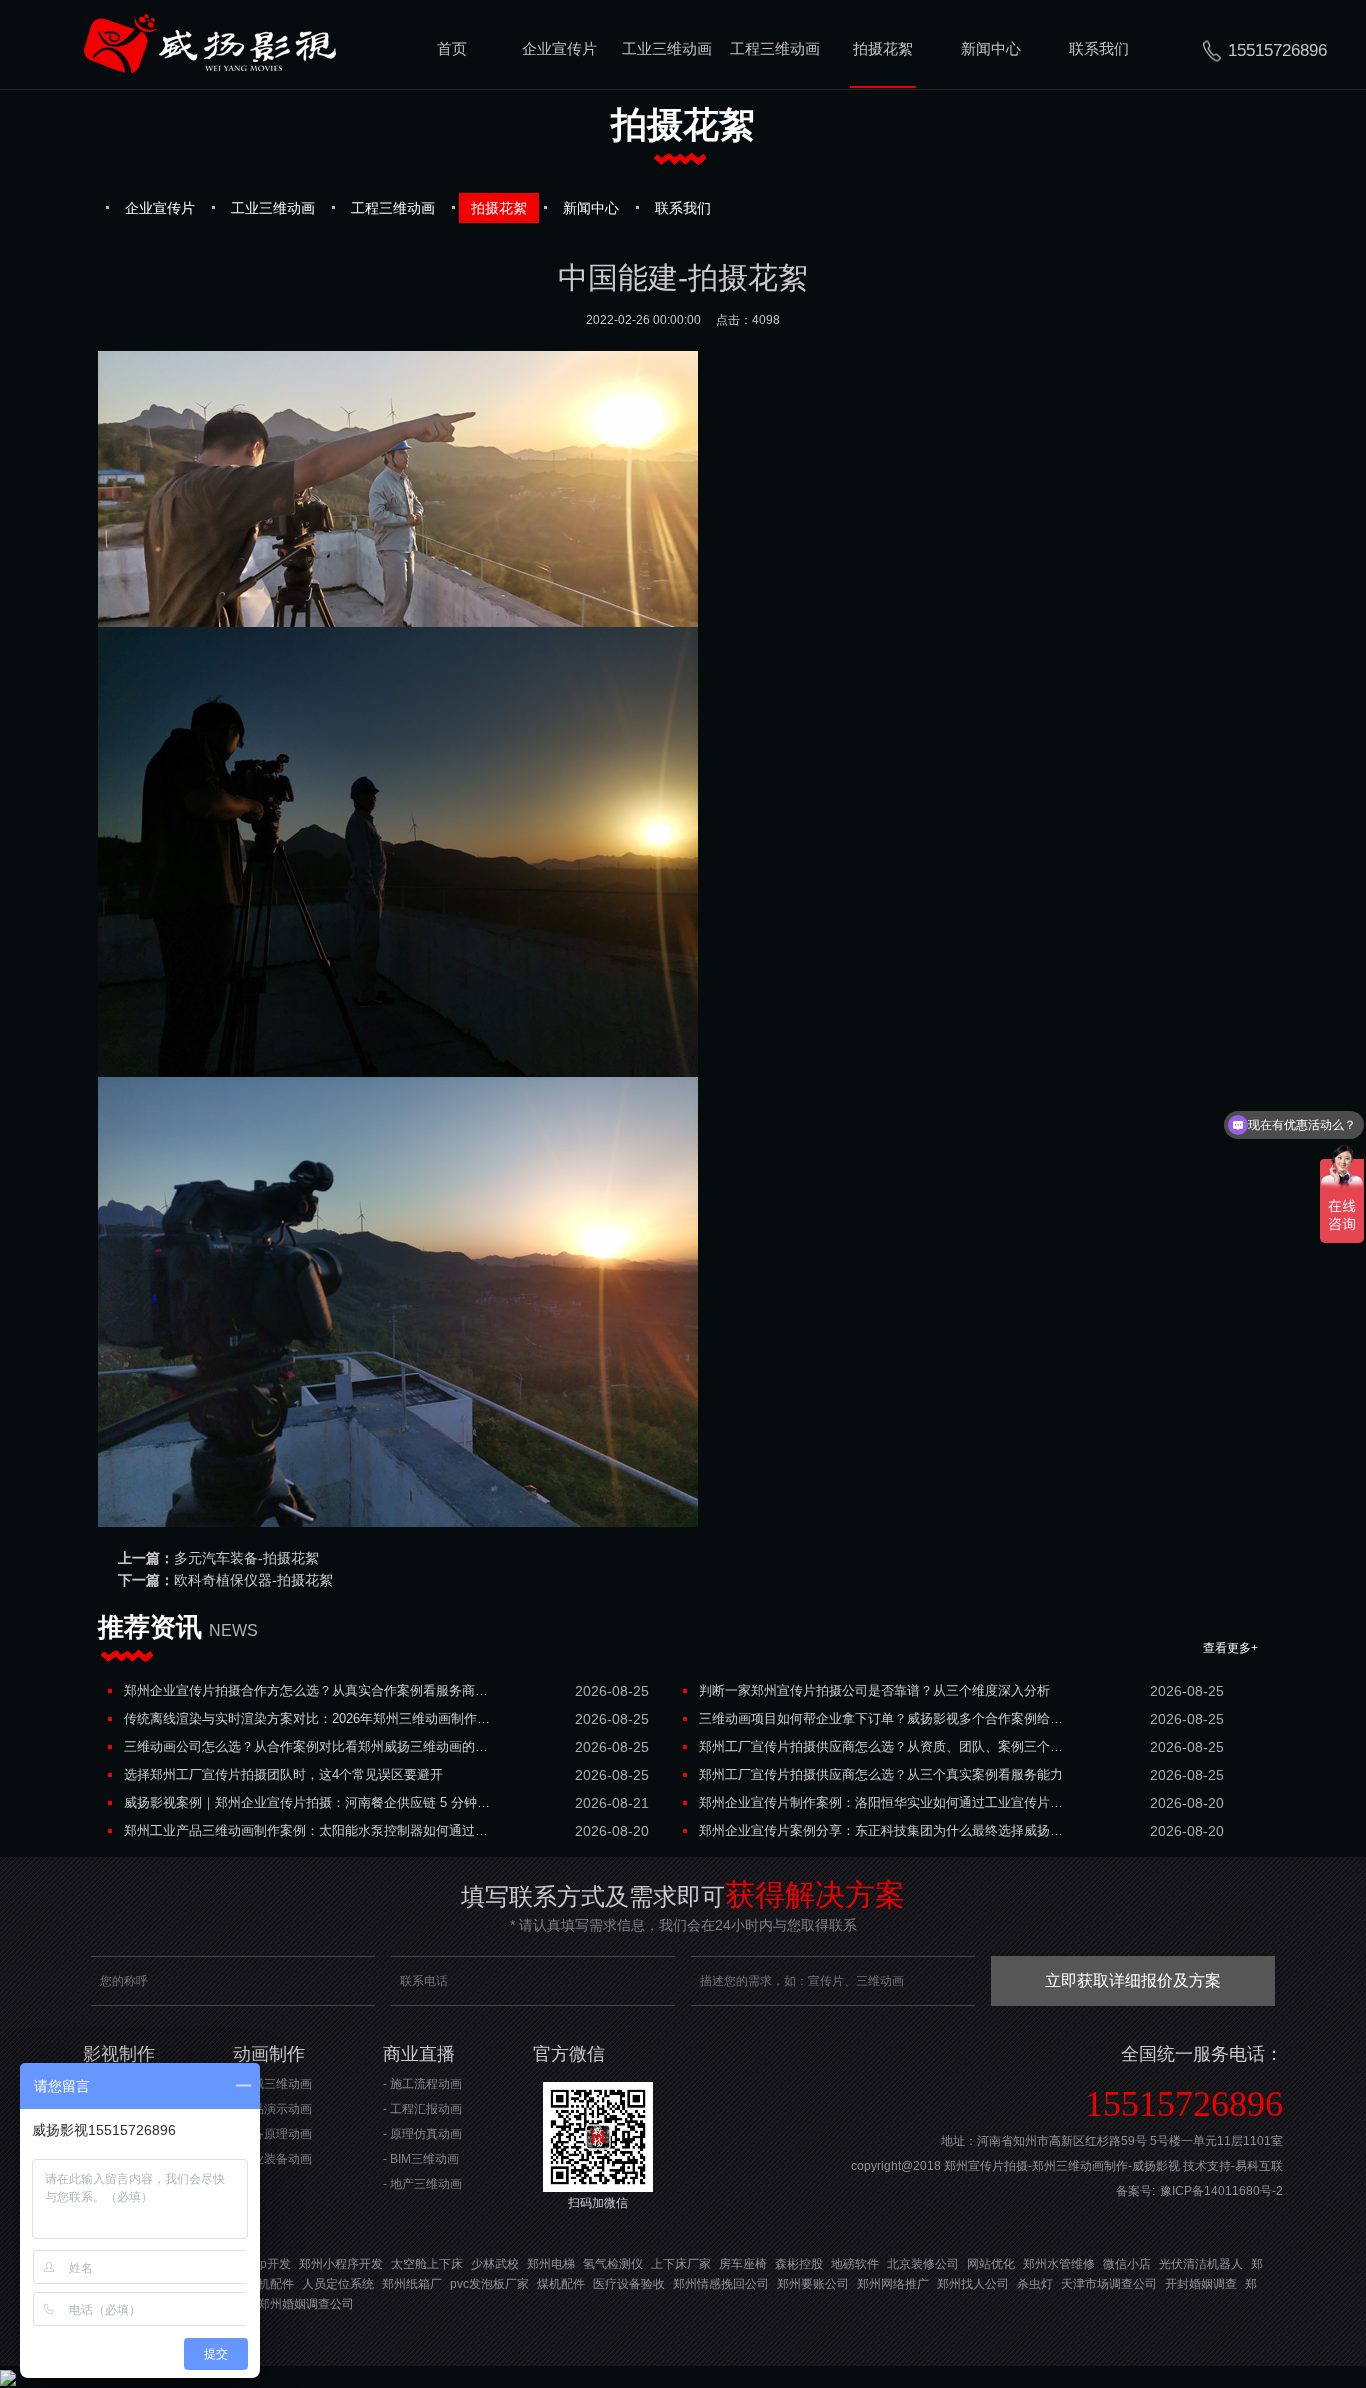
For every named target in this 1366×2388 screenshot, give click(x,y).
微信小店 (1127, 2264)
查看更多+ (1230, 1648)
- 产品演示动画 (272, 2109)
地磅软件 (855, 2264)
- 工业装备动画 (272, 2159)
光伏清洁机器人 (1201, 2264)
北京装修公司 (923, 2264)
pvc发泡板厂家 (489, 2284)
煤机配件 (270, 2284)
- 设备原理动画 (272, 2134)
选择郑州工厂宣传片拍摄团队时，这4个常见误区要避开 (283, 1774)
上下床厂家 (681, 2264)
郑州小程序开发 (341, 2264)
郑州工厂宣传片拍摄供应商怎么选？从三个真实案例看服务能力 (881, 1774)
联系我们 (1099, 48)
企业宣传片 (559, 48)
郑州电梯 (551, 2264)
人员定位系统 (338, 2284)
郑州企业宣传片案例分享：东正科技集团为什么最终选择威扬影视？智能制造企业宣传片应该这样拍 (882, 1830)
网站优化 (991, 2264)
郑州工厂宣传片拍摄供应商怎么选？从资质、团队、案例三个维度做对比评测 (882, 1746)
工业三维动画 (667, 48)
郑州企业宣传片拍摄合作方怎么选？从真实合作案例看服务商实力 (307, 1690)
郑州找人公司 (973, 2284)
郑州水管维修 (1059, 2264)
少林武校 (495, 2264)
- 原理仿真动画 (422, 2134)
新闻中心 (991, 48)
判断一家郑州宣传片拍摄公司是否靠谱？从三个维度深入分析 (874, 1690)
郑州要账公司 (813, 2284)
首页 (452, 48)
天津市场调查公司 (1109, 2284)
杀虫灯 (1035, 2284)
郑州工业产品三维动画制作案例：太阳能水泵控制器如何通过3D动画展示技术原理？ (307, 1830)
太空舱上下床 (427, 2264)
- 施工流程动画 (422, 2084)
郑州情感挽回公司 (721, 2284)
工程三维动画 (775, 48)
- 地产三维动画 (422, 2184)
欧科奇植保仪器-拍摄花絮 (253, 1580)
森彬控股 (799, 2264)
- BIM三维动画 (421, 2159)
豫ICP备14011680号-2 (1221, 2191)
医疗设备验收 (629, 2284)
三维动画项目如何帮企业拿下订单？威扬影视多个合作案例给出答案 (882, 1718)
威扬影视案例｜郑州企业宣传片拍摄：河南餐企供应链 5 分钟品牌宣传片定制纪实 (307, 1802)
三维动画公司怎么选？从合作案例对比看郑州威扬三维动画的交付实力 (307, 1746)
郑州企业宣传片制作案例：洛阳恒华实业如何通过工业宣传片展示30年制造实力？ (882, 1802)
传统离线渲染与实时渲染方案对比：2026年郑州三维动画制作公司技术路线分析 (307, 1718)
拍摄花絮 (883, 48)
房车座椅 (743, 2264)
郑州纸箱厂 (412, 2284)
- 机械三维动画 (272, 2084)
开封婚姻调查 (1201, 2284)
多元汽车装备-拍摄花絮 (246, 1558)
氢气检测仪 (613, 2264)
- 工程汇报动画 (422, 2109)
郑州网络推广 (893, 2284)
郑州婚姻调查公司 (306, 2304)
